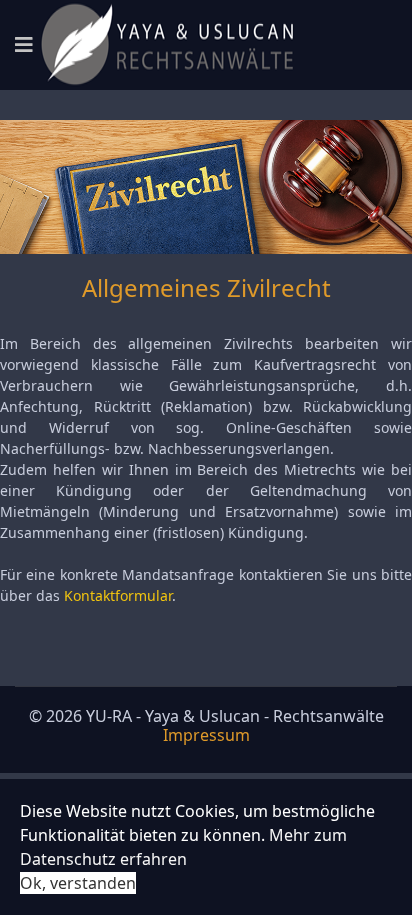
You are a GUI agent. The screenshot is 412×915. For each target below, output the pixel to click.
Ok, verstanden (78, 883)
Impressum (206, 735)
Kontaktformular (118, 595)
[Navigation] (24, 45)
